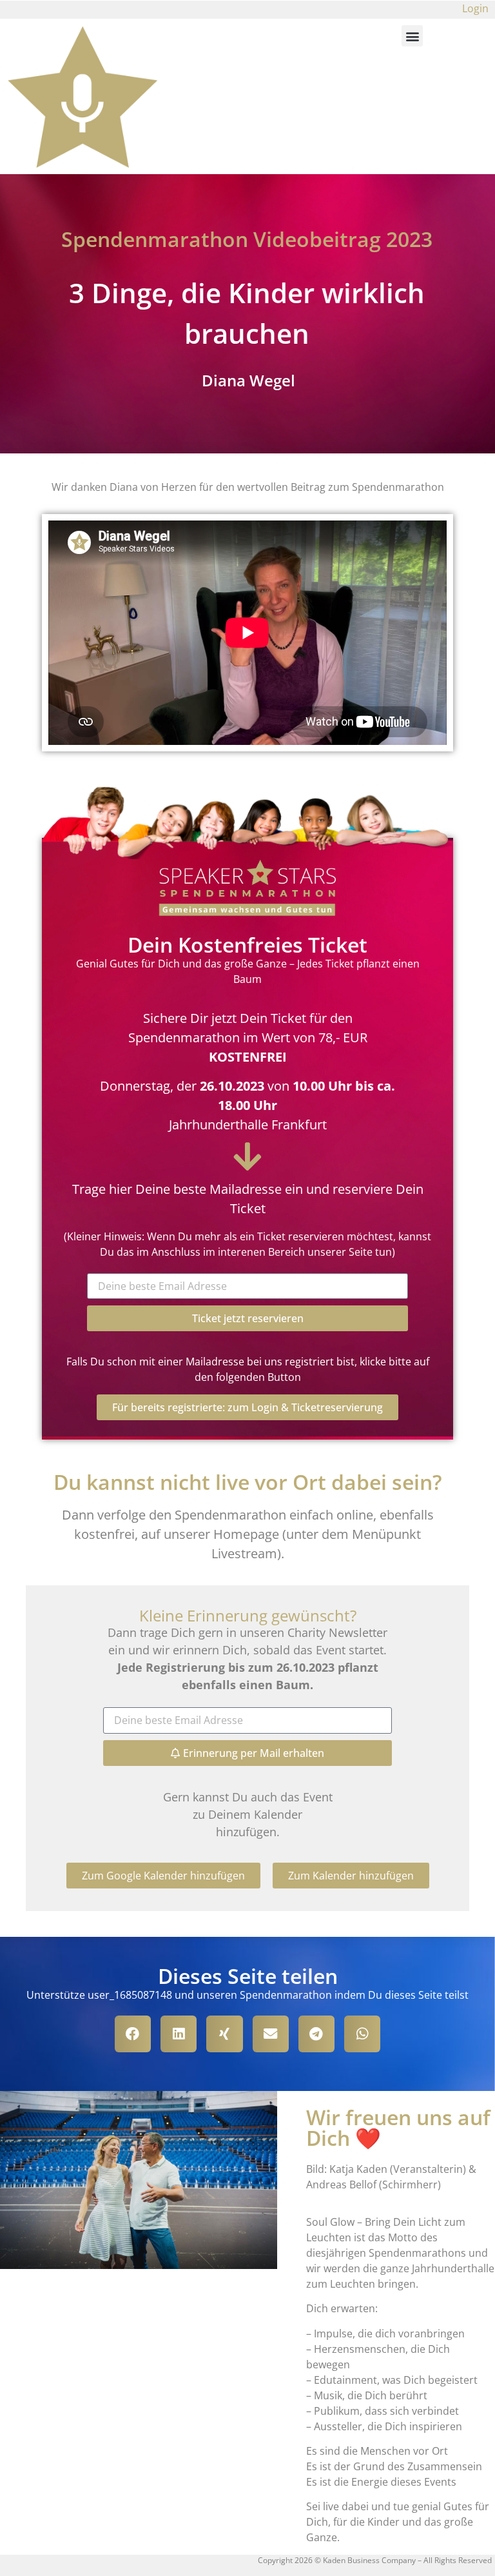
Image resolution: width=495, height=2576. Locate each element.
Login (475, 8)
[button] (412, 36)
